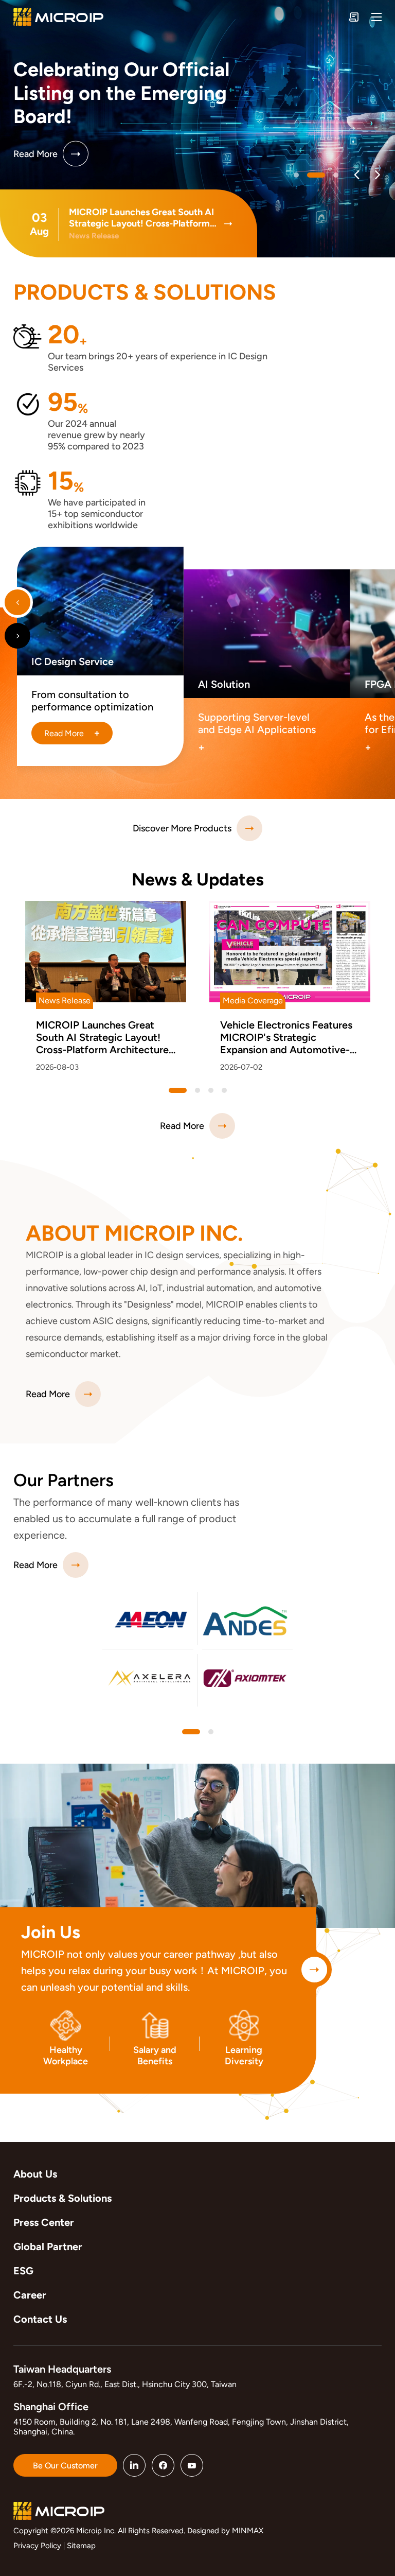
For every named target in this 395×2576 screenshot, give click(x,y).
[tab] (191, 1732)
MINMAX (248, 2531)
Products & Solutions (62, 2198)
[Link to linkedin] (134, 2465)
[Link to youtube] (192, 2465)
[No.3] (224, 1090)
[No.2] (336, 175)
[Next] (377, 175)
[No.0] (296, 175)
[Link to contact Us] (354, 17)
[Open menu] (376, 17)
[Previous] (357, 175)
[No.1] (316, 175)
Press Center (44, 2222)
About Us (35, 2174)
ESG (23, 2271)
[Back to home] (58, 17)
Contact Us (40, 2319)
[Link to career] (314, 1970)
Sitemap (81, 2546)
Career (30, 2295)
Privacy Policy (37, 2546)
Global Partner (48, 2247)
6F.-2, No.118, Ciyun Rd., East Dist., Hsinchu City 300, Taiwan (125, 2384)
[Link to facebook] (163, 2465)
